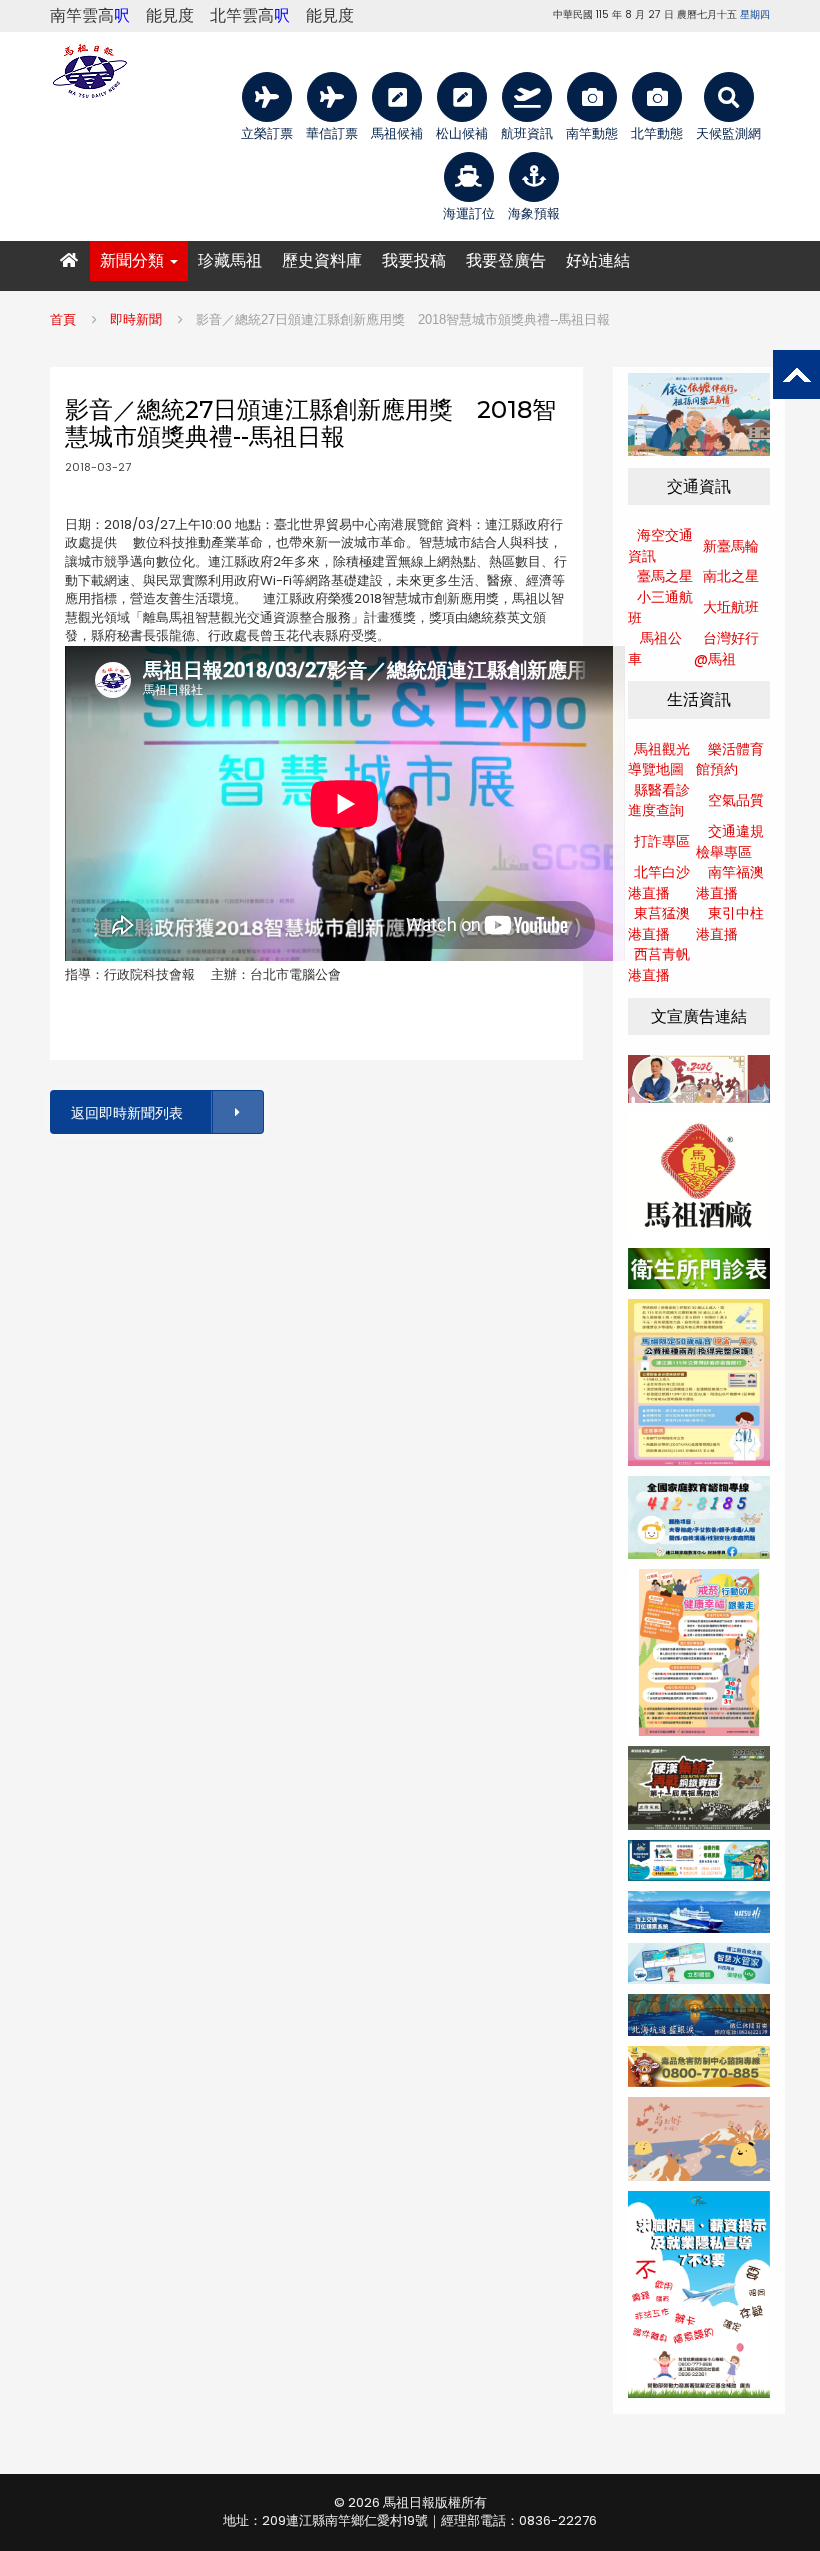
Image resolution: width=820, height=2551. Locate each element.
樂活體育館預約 (730, 759)
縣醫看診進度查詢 (659, 800)
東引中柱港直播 (730, 923)
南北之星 (731, 576)
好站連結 (598, 260)
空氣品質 (736, 800)
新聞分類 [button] (134, 260)
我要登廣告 (506, 260)
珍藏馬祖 (230, 260)
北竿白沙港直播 (659, 882)
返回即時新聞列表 (127, 1113)
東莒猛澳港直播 (659, 923)
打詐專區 (662, 841)
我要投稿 (414, 260)
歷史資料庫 (322, 260)
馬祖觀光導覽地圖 (659, 759)
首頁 (63, 319)
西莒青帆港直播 (659, 964)
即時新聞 (136, 319)
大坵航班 (731, 607)
